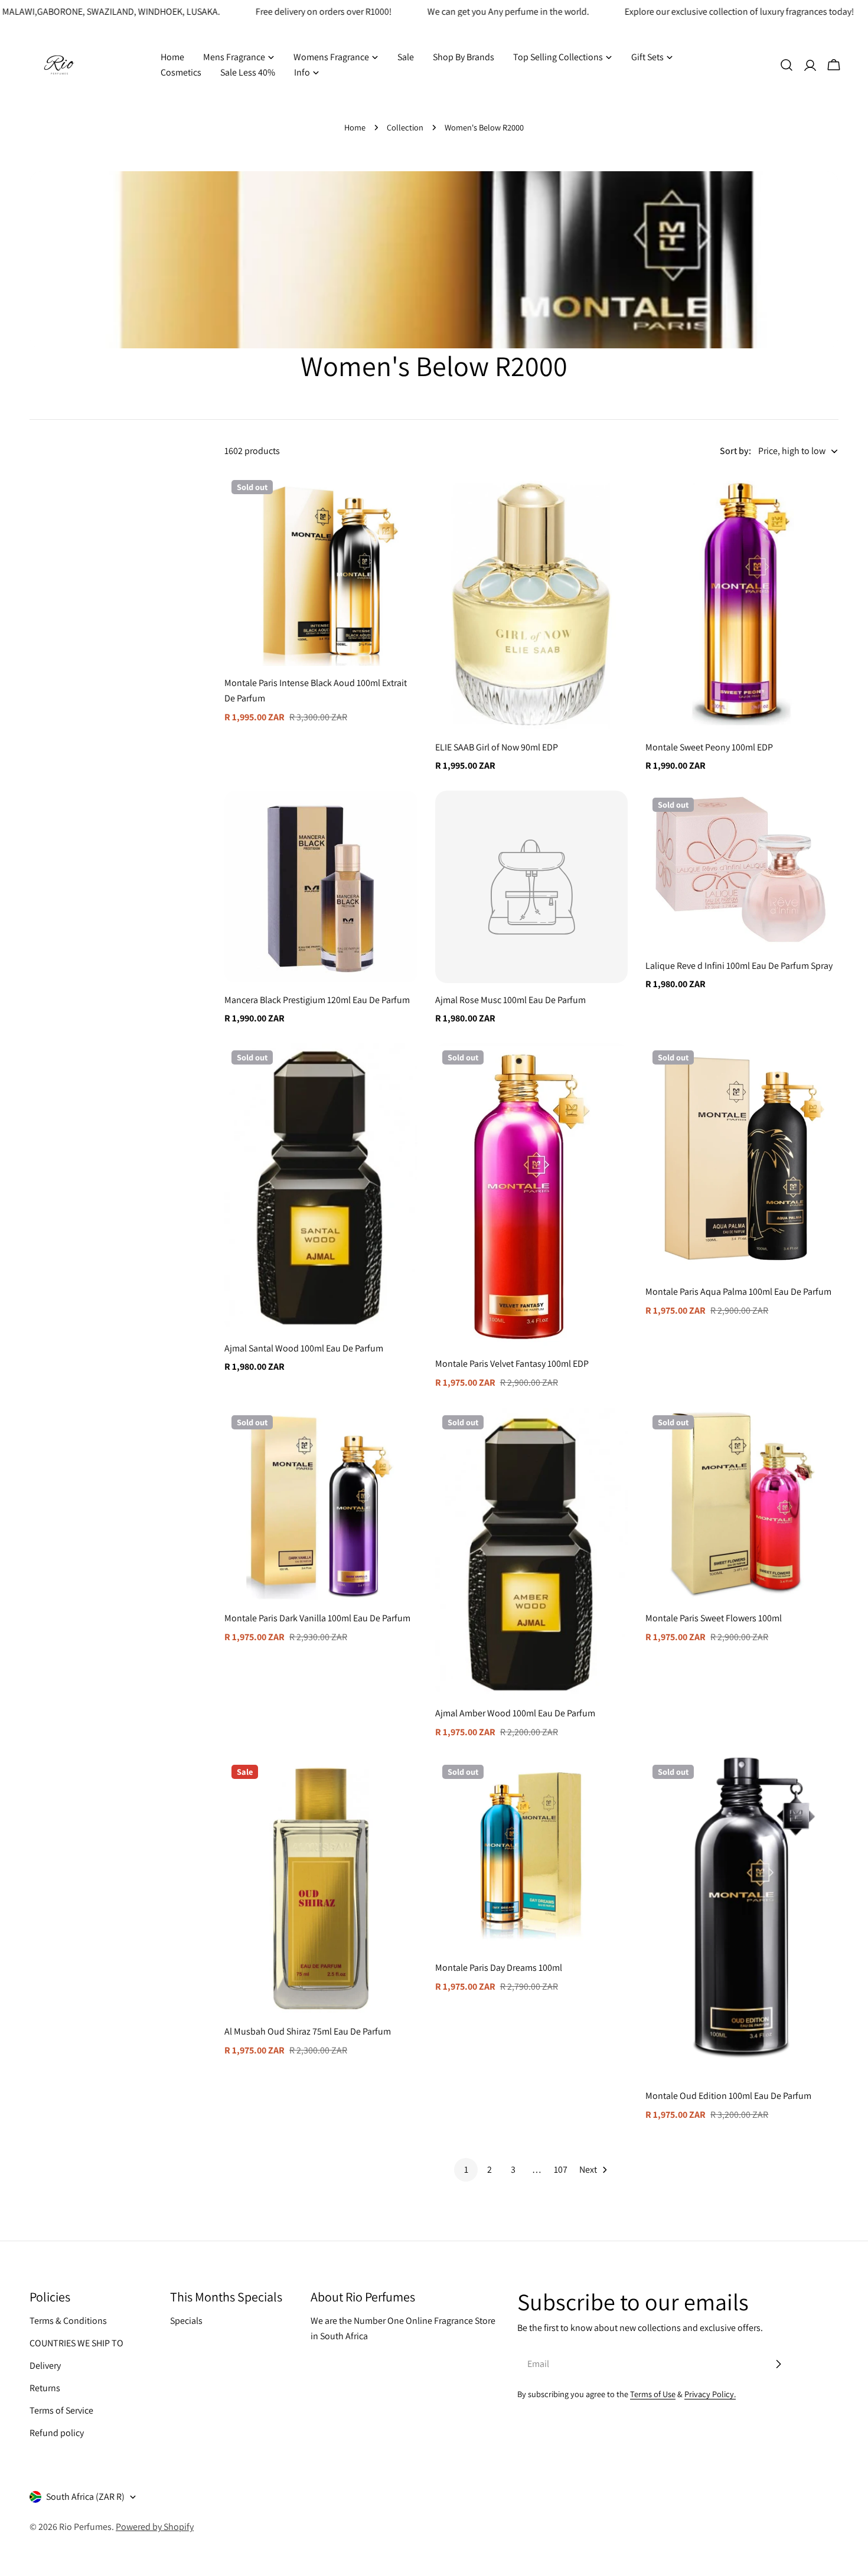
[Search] (787, 65)
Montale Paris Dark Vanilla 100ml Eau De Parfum (317, 1618)
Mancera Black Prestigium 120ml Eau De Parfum (317, 1000)
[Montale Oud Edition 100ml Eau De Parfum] (742, 1918)
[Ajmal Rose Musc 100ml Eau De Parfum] (532, 887)
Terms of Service (61, 2410)
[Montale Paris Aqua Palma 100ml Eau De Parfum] (742, 1159)
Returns (45, 2388)
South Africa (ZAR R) (85, 2497)
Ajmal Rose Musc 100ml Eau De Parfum (510, 1000)
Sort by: (735, 451)
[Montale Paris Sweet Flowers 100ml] (742, 1505)
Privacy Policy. (710, 2394)
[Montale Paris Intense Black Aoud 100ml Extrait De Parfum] (321, 569)
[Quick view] (400, 499)
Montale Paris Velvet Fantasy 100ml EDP (512, 1364)
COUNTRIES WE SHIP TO (76, 2343)
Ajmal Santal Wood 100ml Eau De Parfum (304, 1348)
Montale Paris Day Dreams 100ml (499, 1968)
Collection (405, 127)
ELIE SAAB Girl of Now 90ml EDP (497, 747)
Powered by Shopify (155, 2527)
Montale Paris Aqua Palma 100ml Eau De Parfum (738, 1292)
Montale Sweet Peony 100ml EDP (709, 747)
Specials (186, 2321)
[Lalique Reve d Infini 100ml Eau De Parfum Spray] (742, 870)
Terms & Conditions (68, 2321)
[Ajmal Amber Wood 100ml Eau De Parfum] (532, 1552)
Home (355, 127)
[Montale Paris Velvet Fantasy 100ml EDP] (532, 1195)
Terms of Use (653, 2394)
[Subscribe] (778, 2364)
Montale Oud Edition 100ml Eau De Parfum (728, 2096)
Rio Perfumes (85, 2527)
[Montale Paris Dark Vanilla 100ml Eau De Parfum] (321, 1505)
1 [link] (466, 2169)
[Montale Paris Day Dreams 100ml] (532, 1854)
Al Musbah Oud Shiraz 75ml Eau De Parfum (308, 2031)
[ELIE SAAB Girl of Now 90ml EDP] (532, 602)
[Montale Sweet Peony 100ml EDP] (742, 602)
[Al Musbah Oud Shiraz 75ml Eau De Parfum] (321, 1886)
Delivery (45, 2366)
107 (561, 2169)
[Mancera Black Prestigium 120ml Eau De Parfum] (321, 887)
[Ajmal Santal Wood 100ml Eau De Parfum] (321, 1187)
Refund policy (57, 2433)
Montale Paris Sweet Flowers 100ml (714, 1618)
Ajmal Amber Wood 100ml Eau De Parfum (515, 1713)
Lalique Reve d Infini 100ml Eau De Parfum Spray (739, 966)
